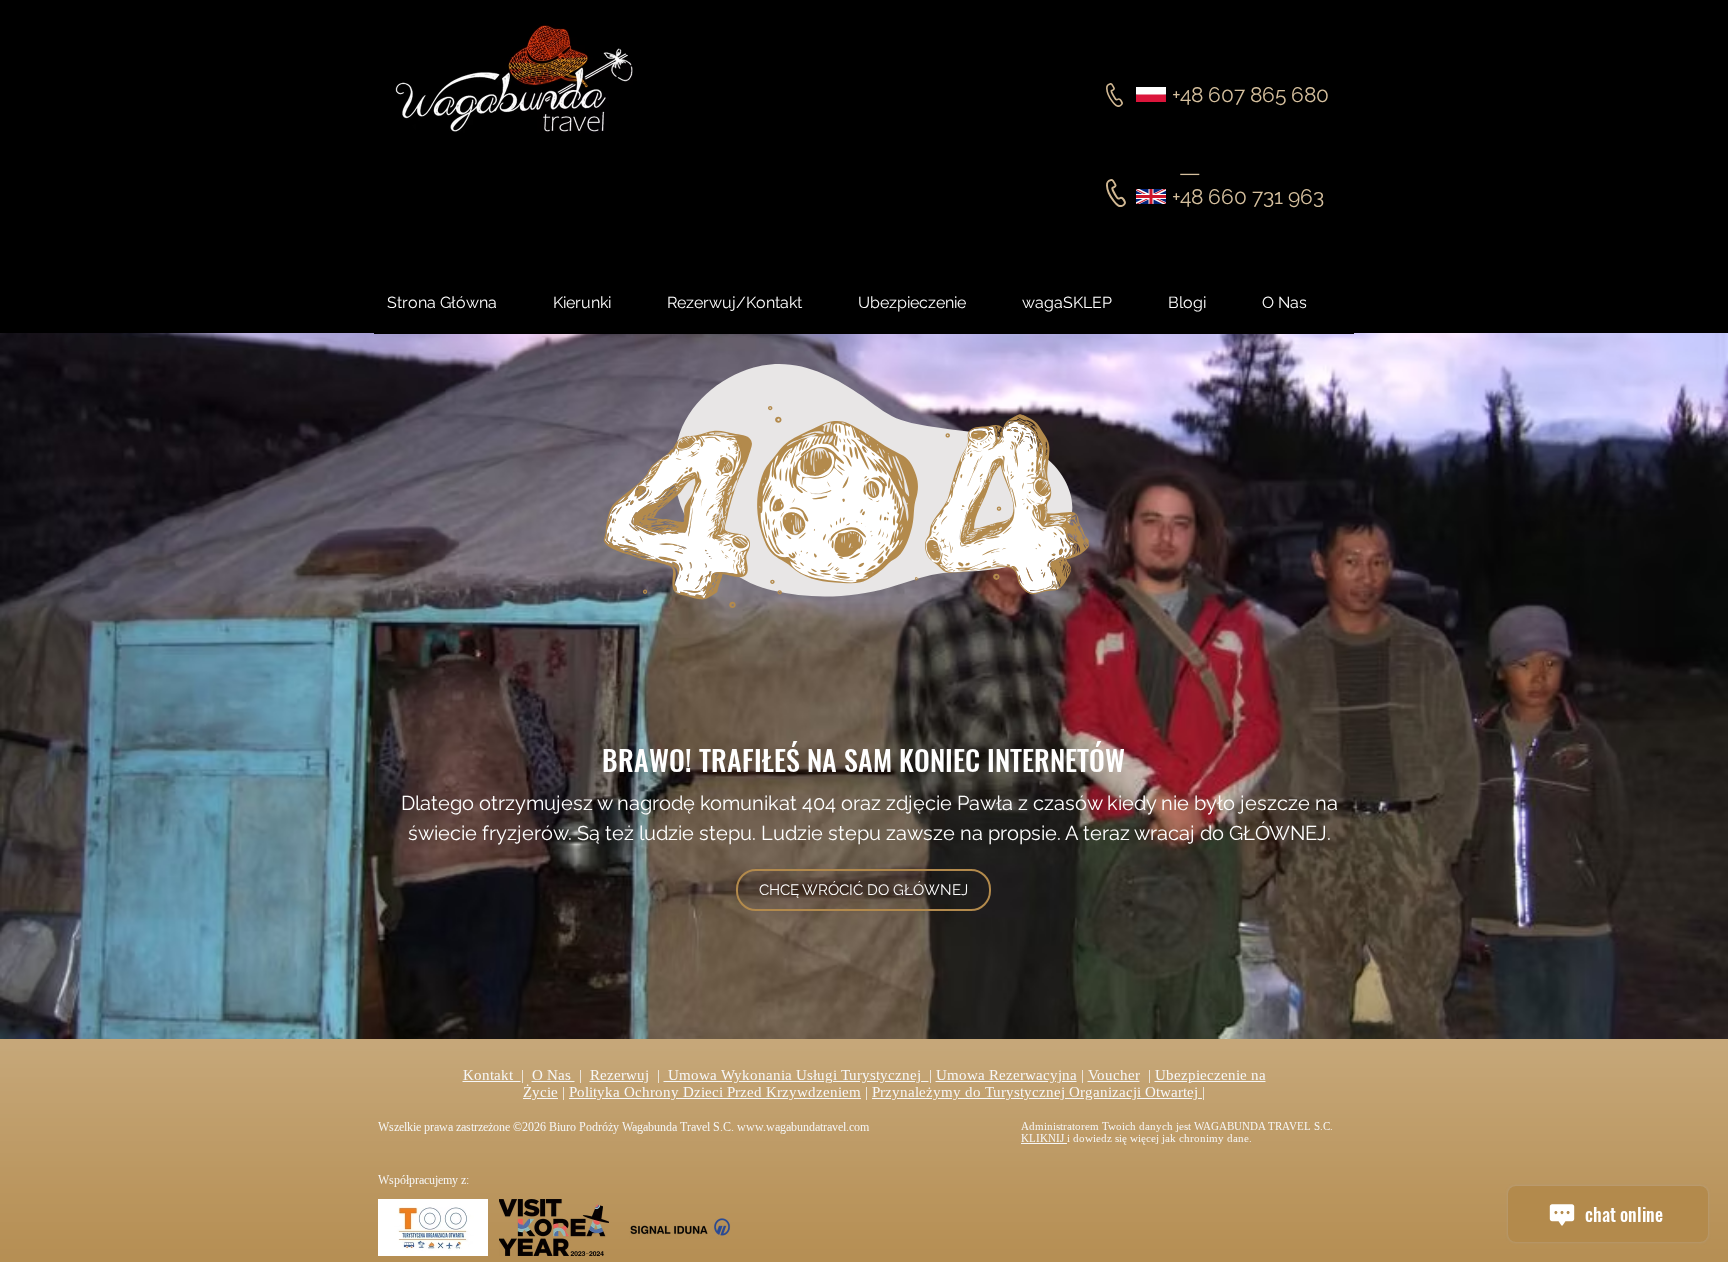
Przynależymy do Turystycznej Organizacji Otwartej (1037, 1092)
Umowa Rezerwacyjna (1006, 1075)
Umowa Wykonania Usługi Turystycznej (796, 1075)
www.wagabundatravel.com (803, 1127)
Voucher (1114, 1075)
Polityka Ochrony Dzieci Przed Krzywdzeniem (715, 1092)
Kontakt (492, 1075)
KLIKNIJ (1044, 1138)
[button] (1205, 303)
